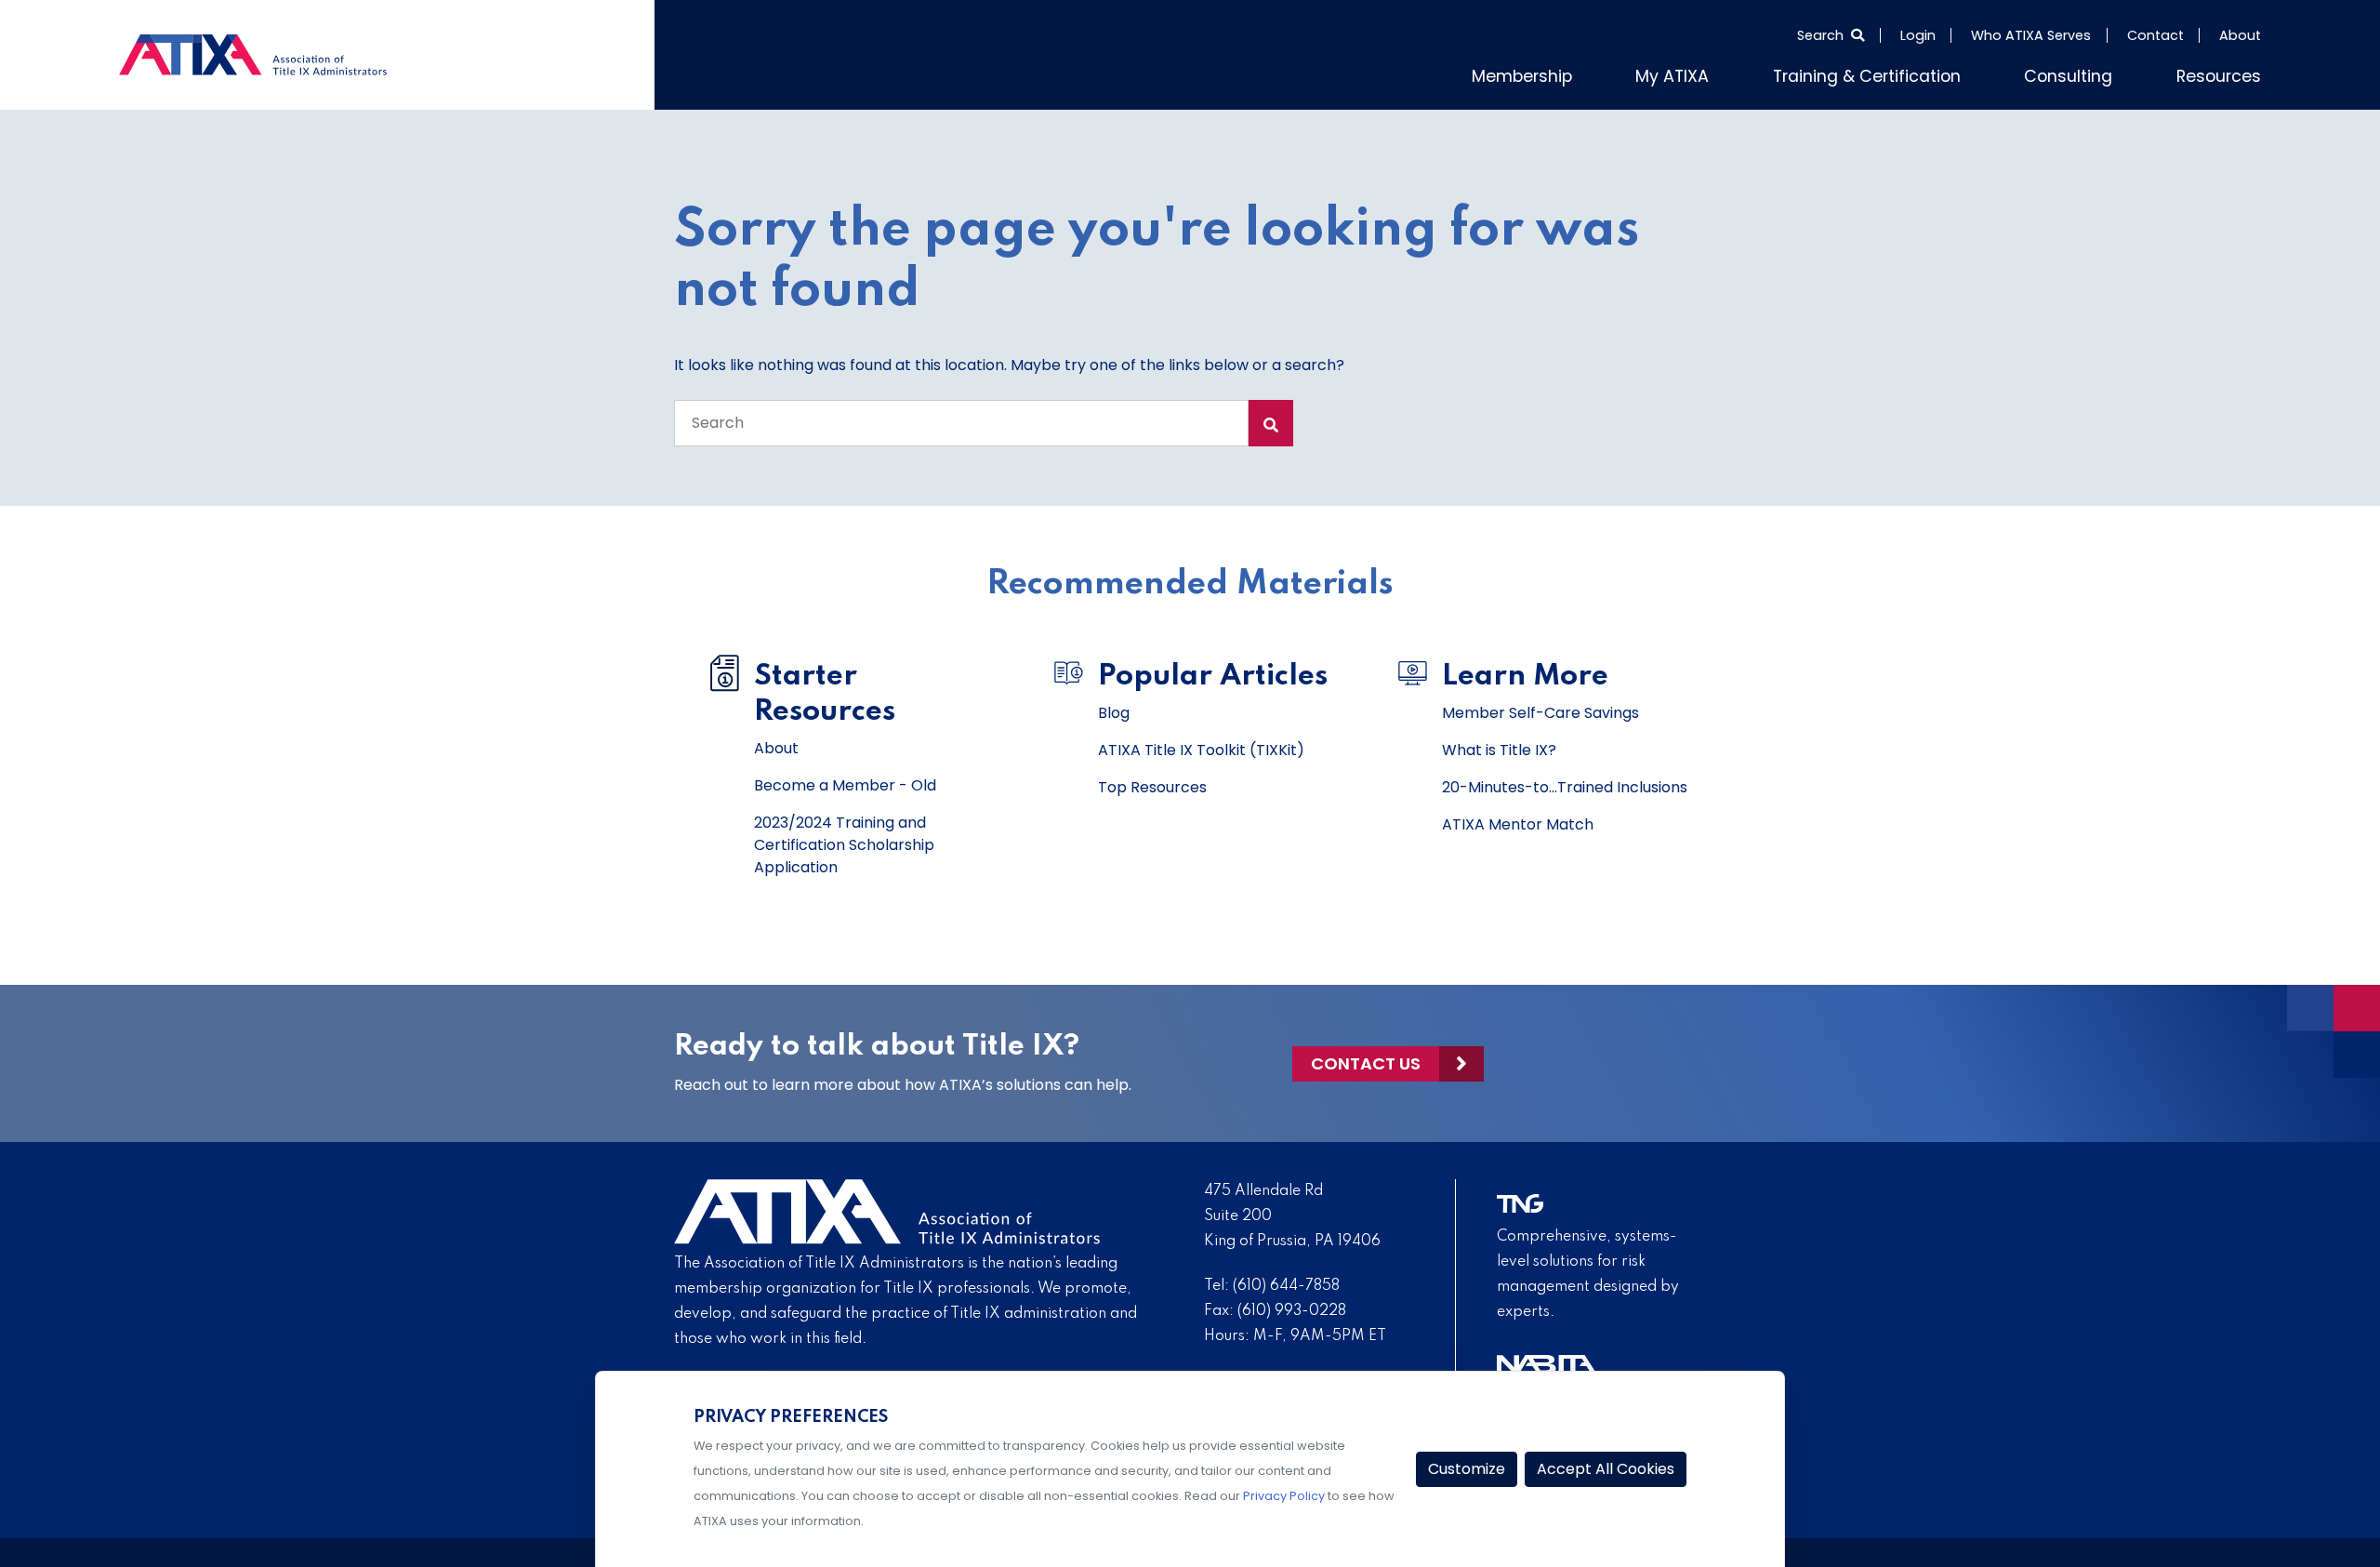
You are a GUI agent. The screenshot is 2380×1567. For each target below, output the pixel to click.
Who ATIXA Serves (2031, 35)
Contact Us (1366, 1060)
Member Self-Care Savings (1540, 709)
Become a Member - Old (845, 782)
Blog (1114, 709)
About (2240, 35)
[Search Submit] (1271, 419)
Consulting (2091, 73)
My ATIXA (1742, 73)
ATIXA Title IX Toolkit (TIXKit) (1201, 746)
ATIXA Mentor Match (1518, 821)
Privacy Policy (1284, 1496)
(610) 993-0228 (1292, 1308)
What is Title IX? (1499, 746)
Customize (1467, 1469)
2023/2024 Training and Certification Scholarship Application (844, 841)
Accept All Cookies (1606, 1469)
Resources (2226, 73)
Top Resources (1152, 783)
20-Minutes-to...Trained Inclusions (1565, 783)
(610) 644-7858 (1286, 1282)
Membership (1606, 73)
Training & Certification (1914, 73)
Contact (2155, 35)
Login (1918, 35)
